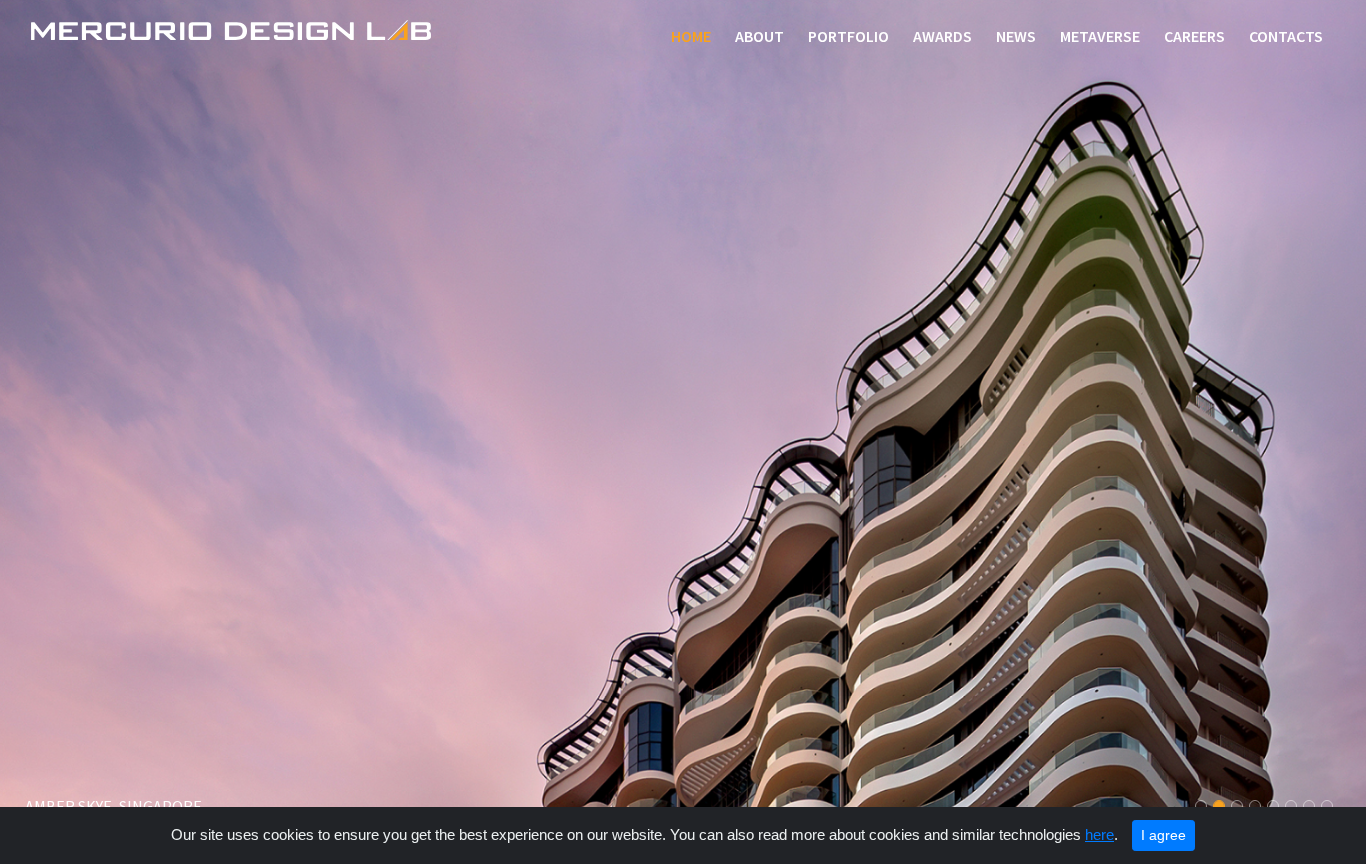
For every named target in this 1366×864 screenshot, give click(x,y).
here (1099, 834)
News (1016, 36)
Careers (1194, 36)
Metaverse (1100, 36)
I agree (1163, 835)
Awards (942, 36)
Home (695, 35)
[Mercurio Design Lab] (231, 32)
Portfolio (848, 36)
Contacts (1286, 36)
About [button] (759, 36)
